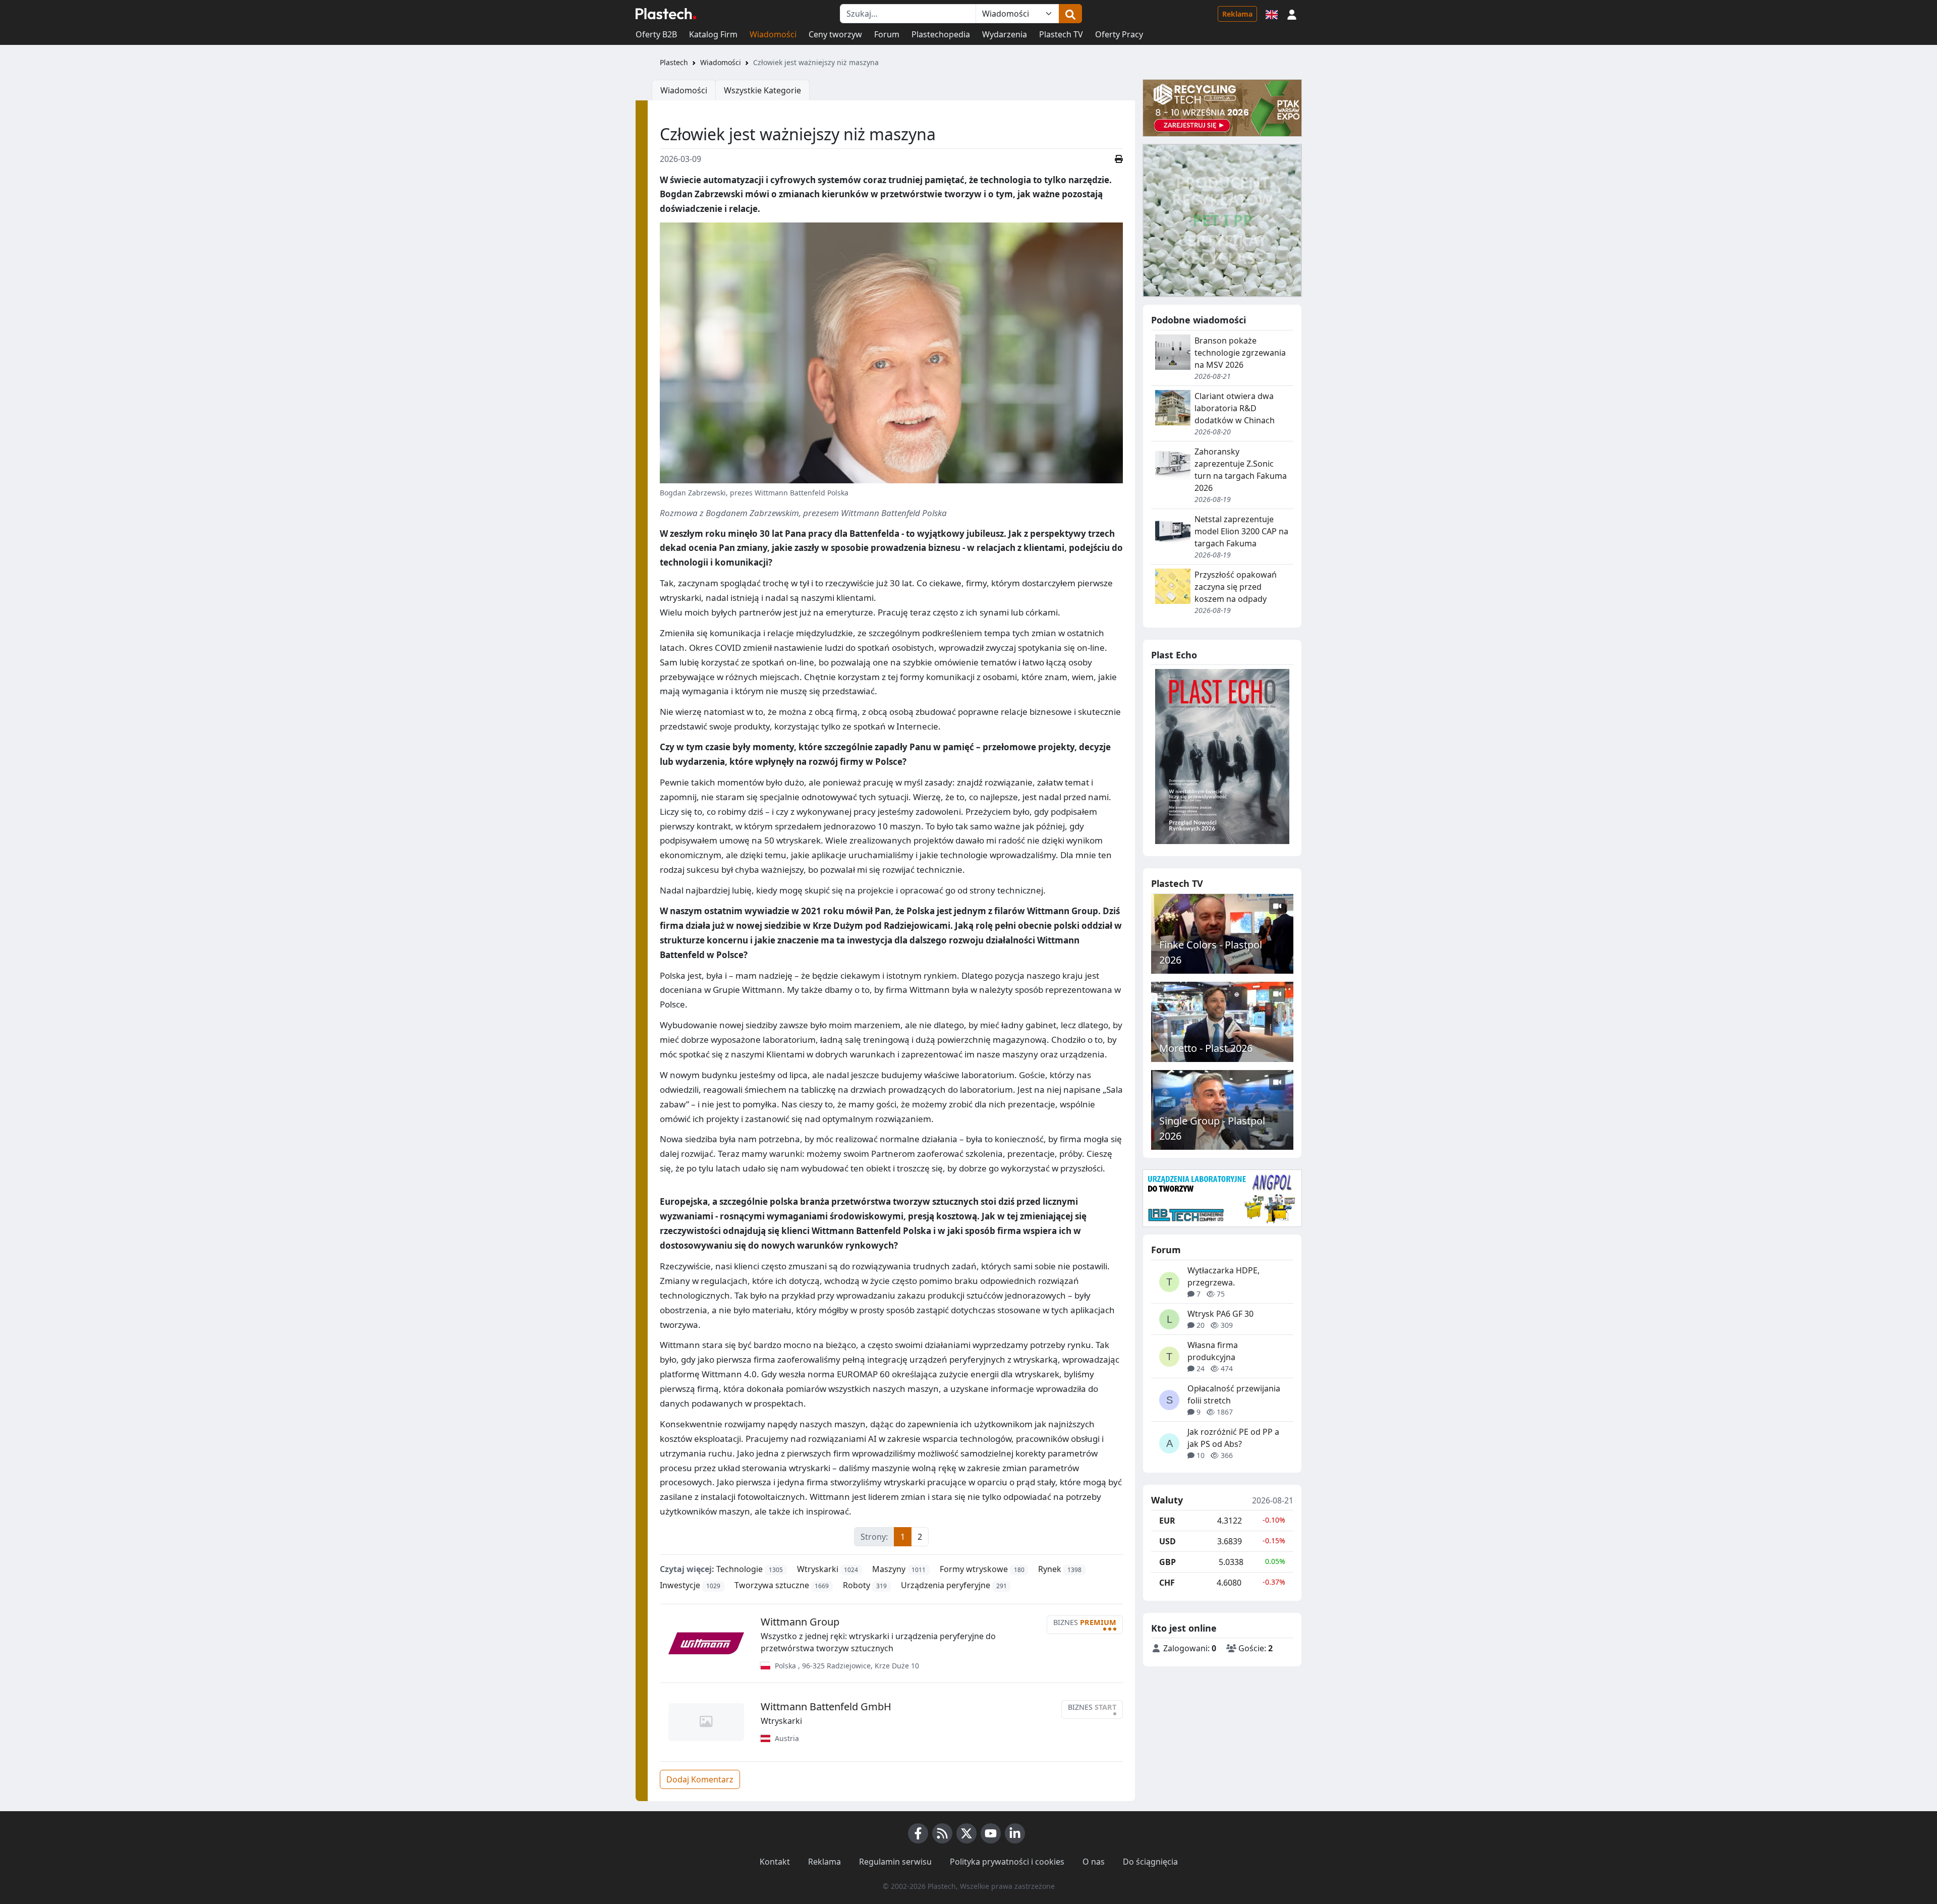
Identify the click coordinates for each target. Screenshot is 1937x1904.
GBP (1167, 1562)
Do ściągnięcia (1150, 1862)
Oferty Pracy (1119, 34)
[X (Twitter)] (966, 1833)
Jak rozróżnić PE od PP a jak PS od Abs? (1233, 1438)
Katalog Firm (713, 34)
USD (1167, 1541)
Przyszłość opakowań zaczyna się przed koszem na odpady (1236, 587)
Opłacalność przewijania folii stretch (1234, 1394)
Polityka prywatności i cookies (1007, 1862)
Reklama (1237, 14)
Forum (887, 34)
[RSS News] (942, 1833)
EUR (1167, 1521)
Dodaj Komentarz (700, 1779)
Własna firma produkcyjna (1213, 1351)
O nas (1094, 1862)
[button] (1292, 14)
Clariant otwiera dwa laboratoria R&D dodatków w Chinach (1235, 408)
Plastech (674, 62)
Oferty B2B (656, 34)
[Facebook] (918, 1833)
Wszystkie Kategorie (762, 90)
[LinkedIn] (1015, 1833)
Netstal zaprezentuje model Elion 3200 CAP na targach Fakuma (1241, 531)
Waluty (1167, 1500)
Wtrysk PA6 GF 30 (1220, 1314)
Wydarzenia (1005, 34)
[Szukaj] (1070, 14)
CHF (1167, 1583)
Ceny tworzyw (835, 34)
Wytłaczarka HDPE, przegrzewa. (1223, 1276)
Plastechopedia (941, 34)
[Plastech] (666, 14)
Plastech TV (1061, 34)
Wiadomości (773, 34)
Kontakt (775, 1862)
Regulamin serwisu (895, 1862)
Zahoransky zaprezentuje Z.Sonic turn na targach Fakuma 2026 (1241, 470)
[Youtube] (991, 1833)
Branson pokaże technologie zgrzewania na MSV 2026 (1240, 353)
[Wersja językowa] (1272, 14)
